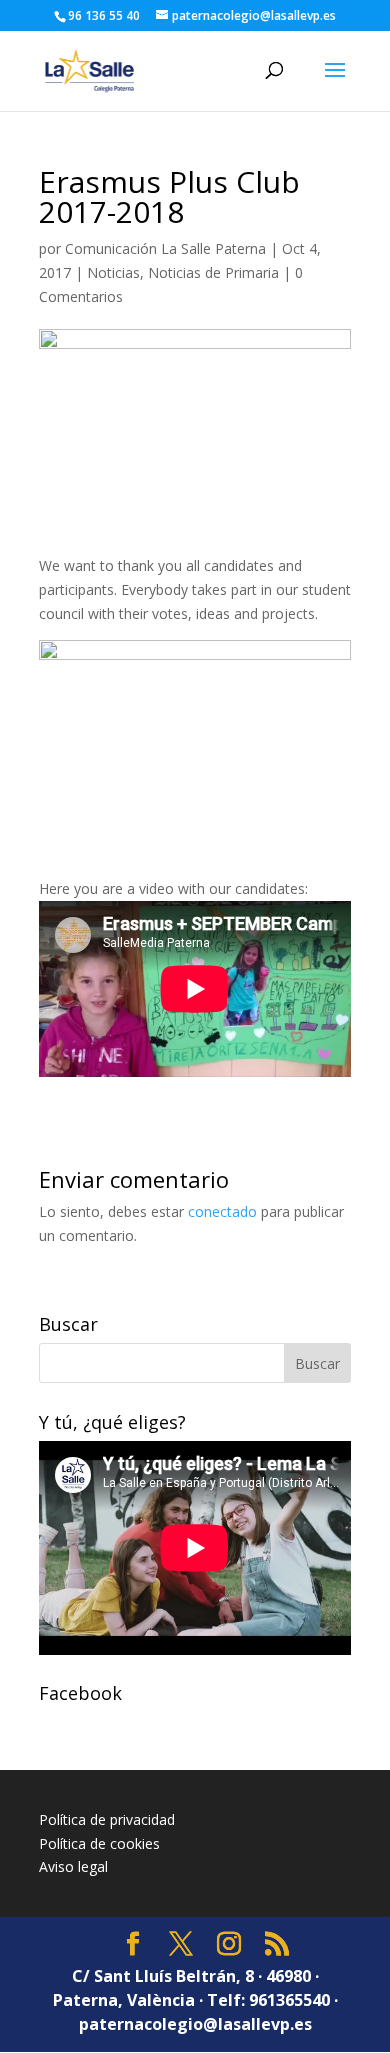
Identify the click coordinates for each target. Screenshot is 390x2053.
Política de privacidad (107, 1819)
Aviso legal (73, 1866)
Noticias (113, 272)
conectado (222, 1211)
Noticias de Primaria (213, 272)
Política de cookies (99, 1843)
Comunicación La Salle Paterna (165, 248)
